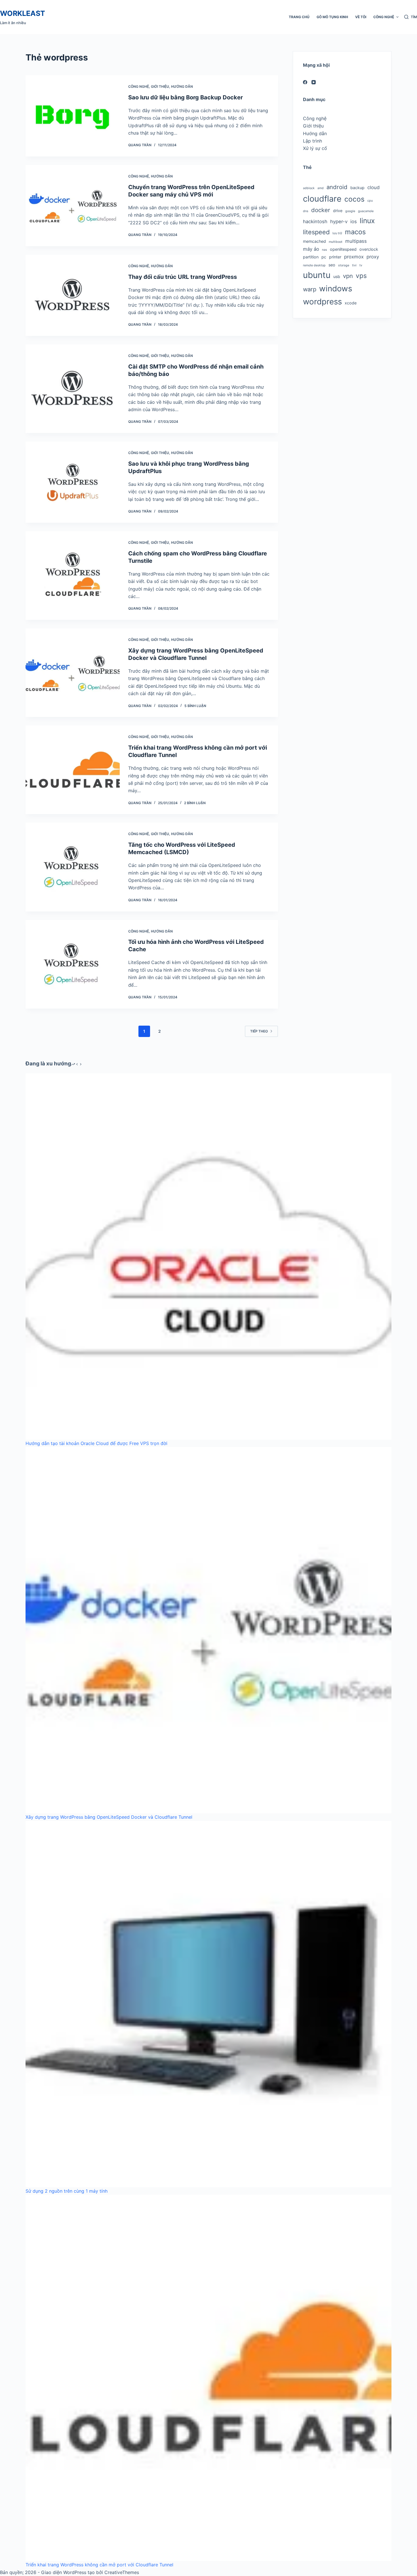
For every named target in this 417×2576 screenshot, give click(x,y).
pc (324, 257)
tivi (354, 265)
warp (310, 289)
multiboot (336, 242)
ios (354, 221)
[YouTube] (314, 82)
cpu (370, 201)
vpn (348, 276)
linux (367, 221)
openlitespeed (343, 249)
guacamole (366, 211)
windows (336, 288)
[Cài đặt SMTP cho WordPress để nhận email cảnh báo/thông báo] (73, 389)
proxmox (354, 257)
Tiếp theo (259, 1031)
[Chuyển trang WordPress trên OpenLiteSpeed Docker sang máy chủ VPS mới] (73, 206)
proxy (373, 257)
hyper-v (339, 221)
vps (361, 276)
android (337, 187)
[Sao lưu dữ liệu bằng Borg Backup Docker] (73, 116)
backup (357, 188)
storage (344, 265)
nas (325, 250)
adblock (309, 188)
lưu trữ (337, 233)
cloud (373, 187)
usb (337, 276)
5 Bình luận (195, 706)
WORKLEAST (23, 13)
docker (321, 210)
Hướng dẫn (182, 86)
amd (321, 188)
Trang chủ (299, 17)
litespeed (316, 232)
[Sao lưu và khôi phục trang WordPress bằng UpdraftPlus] (73, 482)
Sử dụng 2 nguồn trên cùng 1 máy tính (67, 2191)
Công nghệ (384, 17)
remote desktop (314, 265)
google (350, 211)
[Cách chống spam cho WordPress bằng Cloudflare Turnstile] (73, 576)
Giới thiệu (160, 86)
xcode (351, 303)
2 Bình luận (195, 803)
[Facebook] (305, 82)
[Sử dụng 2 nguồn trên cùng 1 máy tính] (208, 2004)
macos (355, 232)
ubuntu (317, 275)
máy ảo (311, 249)
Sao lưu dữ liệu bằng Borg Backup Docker (186, 97)
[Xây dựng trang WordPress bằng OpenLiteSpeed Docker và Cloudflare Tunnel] (73, 673)
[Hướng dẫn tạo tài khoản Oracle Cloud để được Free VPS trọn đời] (208, 1256)
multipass (356, 241)
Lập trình (312, 141)
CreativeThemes (122, 2572)
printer (335, 257)
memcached (314, 241)
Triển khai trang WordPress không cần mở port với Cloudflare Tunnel (99, 2565)
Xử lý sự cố (315, 148)
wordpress (322, 302)
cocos (354, 199)
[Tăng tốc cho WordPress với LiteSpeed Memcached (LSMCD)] (73, 867)
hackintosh (315, 221)
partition (311, 257)
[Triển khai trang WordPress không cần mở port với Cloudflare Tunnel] (73, 770)
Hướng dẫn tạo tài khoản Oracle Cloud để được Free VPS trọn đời (96, 1443)
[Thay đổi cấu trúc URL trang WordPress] (73, 295)
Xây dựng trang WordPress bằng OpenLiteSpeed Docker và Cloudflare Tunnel (109, 1817)
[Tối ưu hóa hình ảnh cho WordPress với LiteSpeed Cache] (73, 964)
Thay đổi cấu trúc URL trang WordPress (183, 277)
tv (361, 265)
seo (332, 265)
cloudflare (322, 199)
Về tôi (361, 17)
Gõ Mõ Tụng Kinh (332, 17)
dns (306, 211)
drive (338, 211)
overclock (369, 249)
